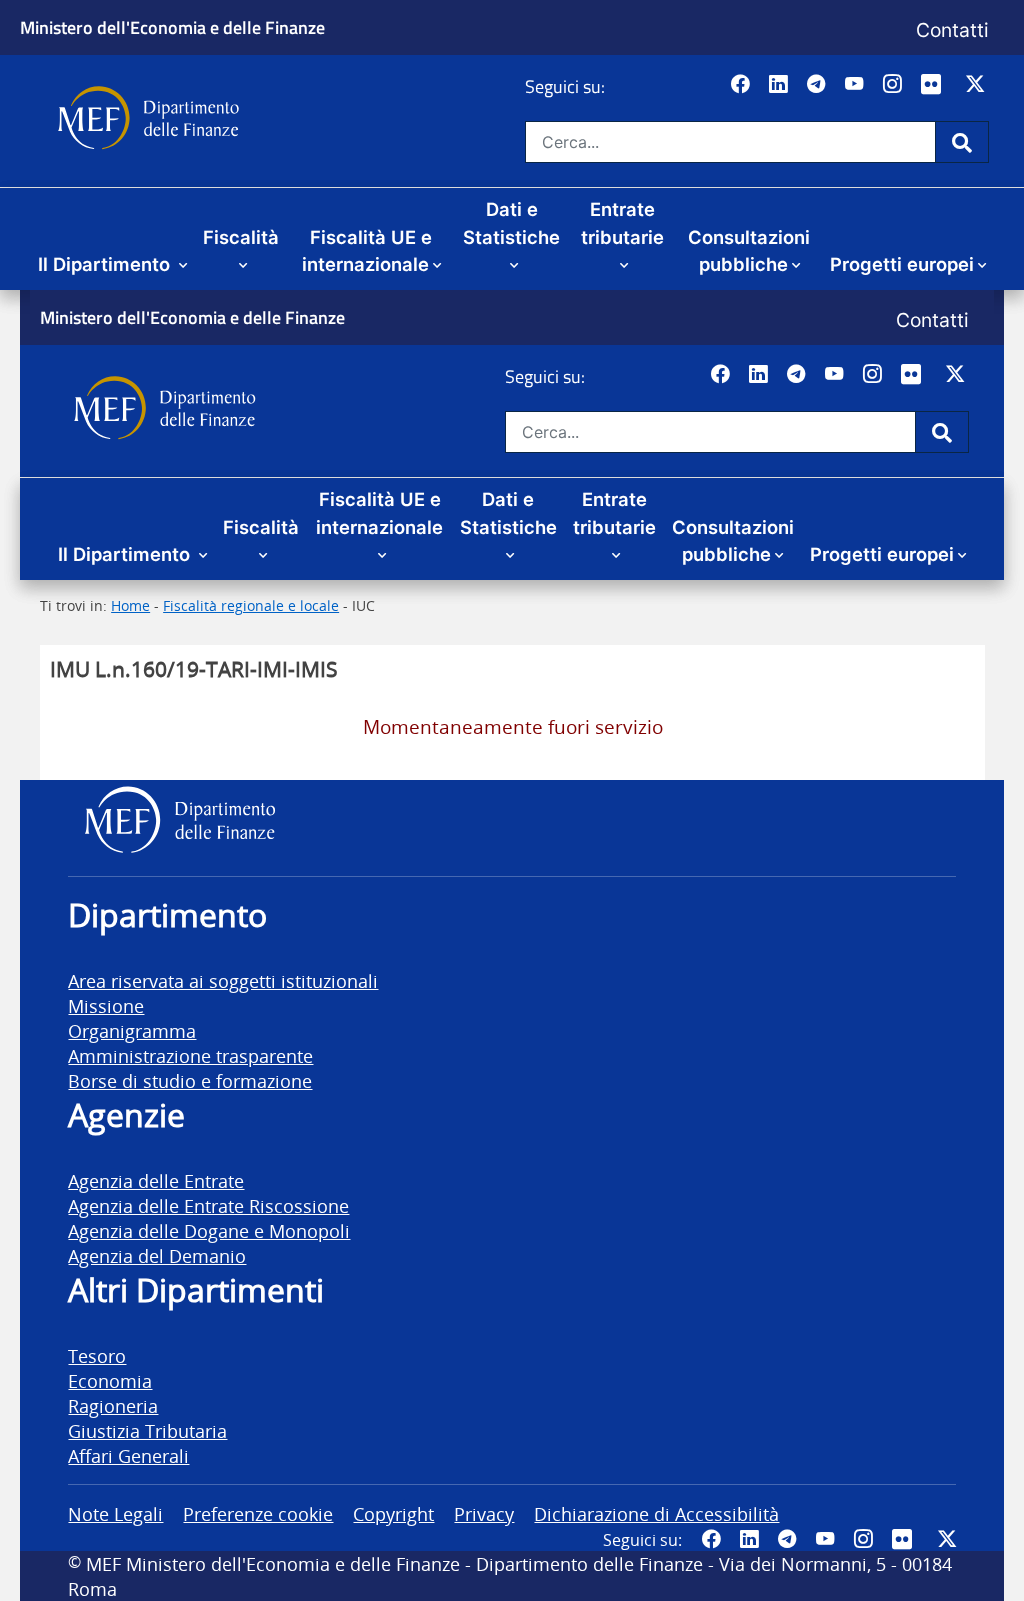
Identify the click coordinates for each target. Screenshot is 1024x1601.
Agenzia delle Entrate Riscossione (208, 1205)
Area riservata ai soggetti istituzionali (223, 980)
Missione (106, 1005)
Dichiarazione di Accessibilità (656, 1513)
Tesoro (97, 1355)
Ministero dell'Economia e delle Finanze (172, 27)
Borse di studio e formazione (190, 1080)
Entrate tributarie (622, 223)
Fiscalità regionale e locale (251, 605)
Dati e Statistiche (511, 223)
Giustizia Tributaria (147, 1430)
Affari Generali (128, 1455)
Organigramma (132, 1030)
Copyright (393, 1513)
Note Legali (115, 1513)
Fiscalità (241, 237)
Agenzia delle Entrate (156, 1180)
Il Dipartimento (106, 264)
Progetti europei (902, 264)
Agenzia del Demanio (157, 1255)
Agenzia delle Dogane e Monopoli (209, 1230)
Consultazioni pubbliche (749, 251)
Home (130, 605)
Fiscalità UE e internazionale (367, 251)
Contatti (952, 30)
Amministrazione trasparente (190, 1055)
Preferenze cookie (258, 1513)
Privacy (484, 1513)
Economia (110, 1380)
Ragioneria (113, 1405)
